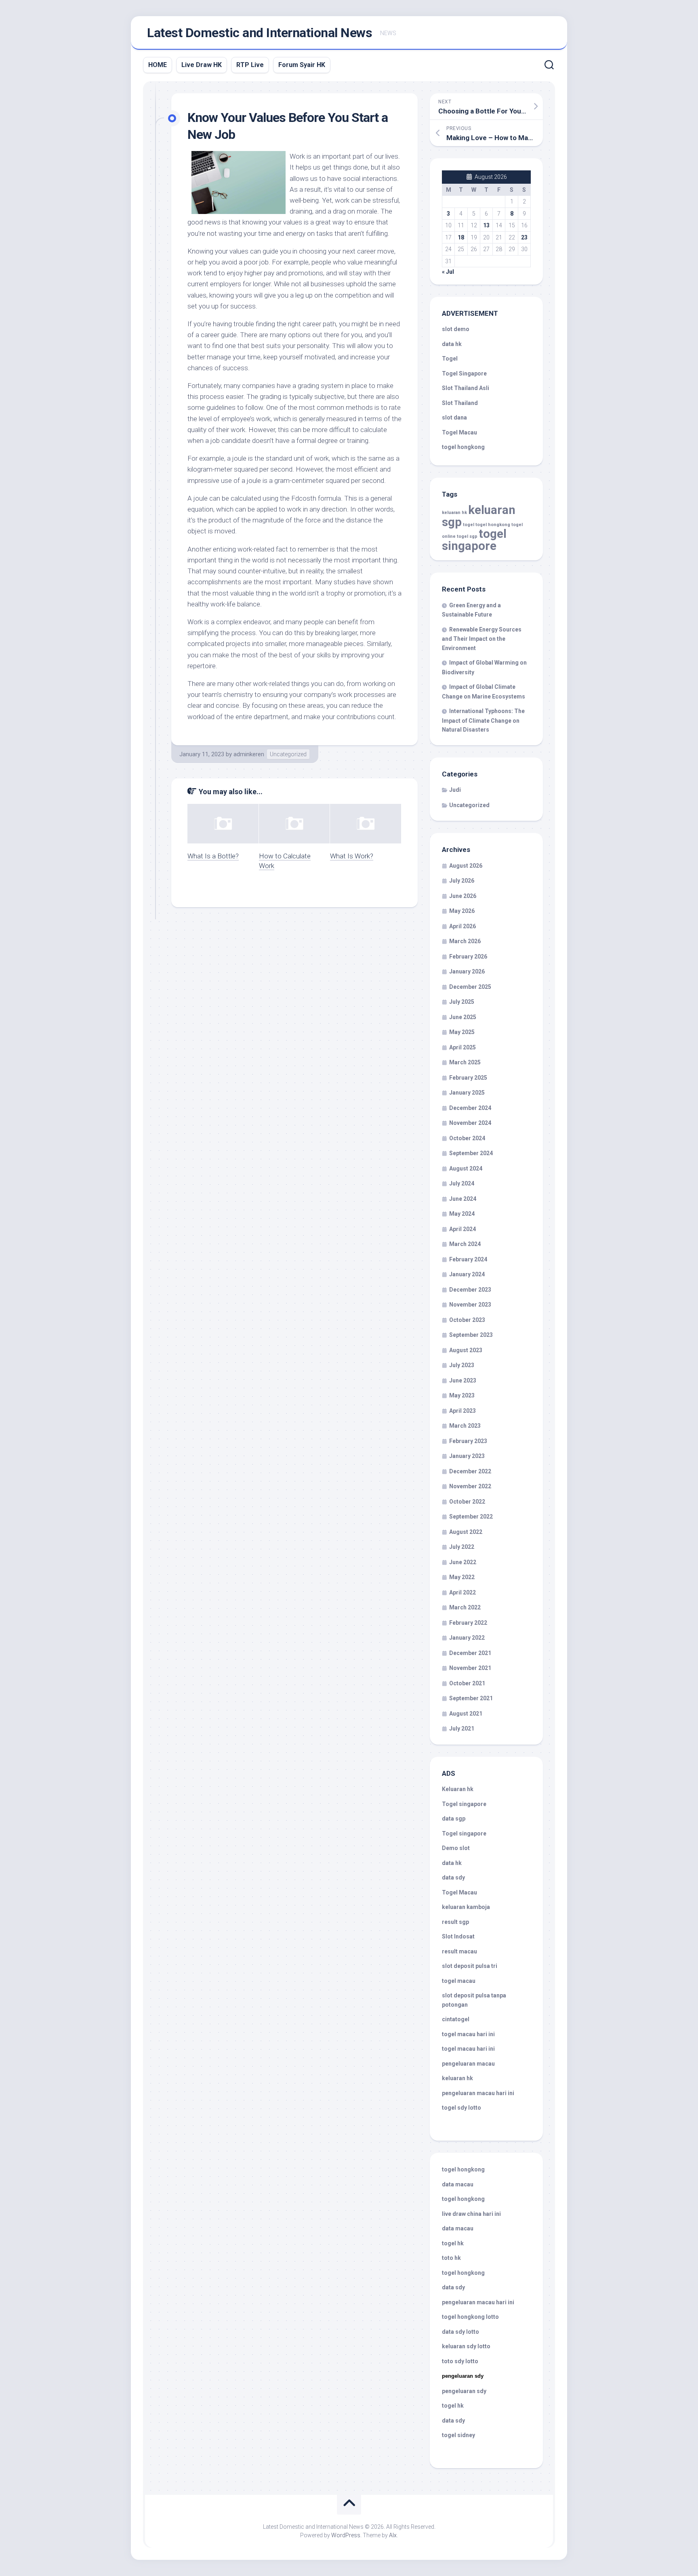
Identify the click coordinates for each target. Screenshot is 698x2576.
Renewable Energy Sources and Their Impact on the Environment (482, 639)
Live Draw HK (202, 65)
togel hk (453, 2406)
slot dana (454, 417)
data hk (452, 344)
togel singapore (474, 540)
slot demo (456, 329)
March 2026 (465, 941)
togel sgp (467, 536)
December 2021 (470, 1653)
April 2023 (463, 1411)
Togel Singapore (464, 373)
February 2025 (468, 1078)
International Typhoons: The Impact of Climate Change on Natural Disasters (483, 720)
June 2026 (463, 896)
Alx (393, 2535)
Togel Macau (459, 432)
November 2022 (470, 1486)
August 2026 (466, 866)
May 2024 (462, 1214)
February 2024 (468, 1259)
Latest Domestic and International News (260, 33)
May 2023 (462, 1395)
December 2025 (470, 987)
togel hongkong (493, 525)
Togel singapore (464, 1804)
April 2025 (463, 1047)
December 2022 (470, 1471)
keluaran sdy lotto (466, 2346)
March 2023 (465, 1426)
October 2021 (467, 1683)
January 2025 (467, 1093)
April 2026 (463, 926)
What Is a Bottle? (213, 856)
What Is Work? (352, 856)
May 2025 (462, 1032)
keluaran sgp (479, 516)
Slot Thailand (460, 403)
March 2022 (465, 1607)
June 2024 (463, 1199)
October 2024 (467, 1138)
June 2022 (463, 1562)
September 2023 (471, 1335)
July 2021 (462, 1729)
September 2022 (471, 1517)
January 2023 (467, 1456)
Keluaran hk (458, 1789)
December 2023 (470, 1290)
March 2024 (465, 1244)
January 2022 (467, 1638)
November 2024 (470, 1123)
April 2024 (463, 1229)
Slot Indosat (458, 1936)
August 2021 (466, 1714)
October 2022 (467, 1502)
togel (469, 525)
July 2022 (462, 1547)
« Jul (448, 272)
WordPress (346, 2535)
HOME (158, 65)
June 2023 (463, 1380)
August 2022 (466, 1532)
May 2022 (462, 1577)
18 (461, 237)
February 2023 (468, 1441)
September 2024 (471, 1153)
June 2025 (463, 1017)
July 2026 (462, 881)
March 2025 (465, 1062)
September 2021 (471, 1698)
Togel (450, 359)
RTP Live (250, 65)
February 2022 (468, 1623)
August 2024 (466, 1168)
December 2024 (470, 1108)
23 (524, 237)
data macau (458, 2184)
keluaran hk (454, 513)
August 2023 (466, 1350)
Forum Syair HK (302, 65)
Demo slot (456, 1848)
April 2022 (463, 1592)
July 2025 (462, 1002)
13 (486, 225)
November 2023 (470, 1305)
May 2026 (462, 911)
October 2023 (467, 1320)
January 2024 (467, 1274)
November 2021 (470, 1668)
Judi (455, 790)
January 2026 (467, 971)
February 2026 (468, 957)
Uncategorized (288, 754)
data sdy (453, 1877)
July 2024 (462, 1183)
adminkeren (249, 754)
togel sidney (458, 2435)
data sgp (454, 1819)
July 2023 (462, 1365)
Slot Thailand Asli (466, 388)
